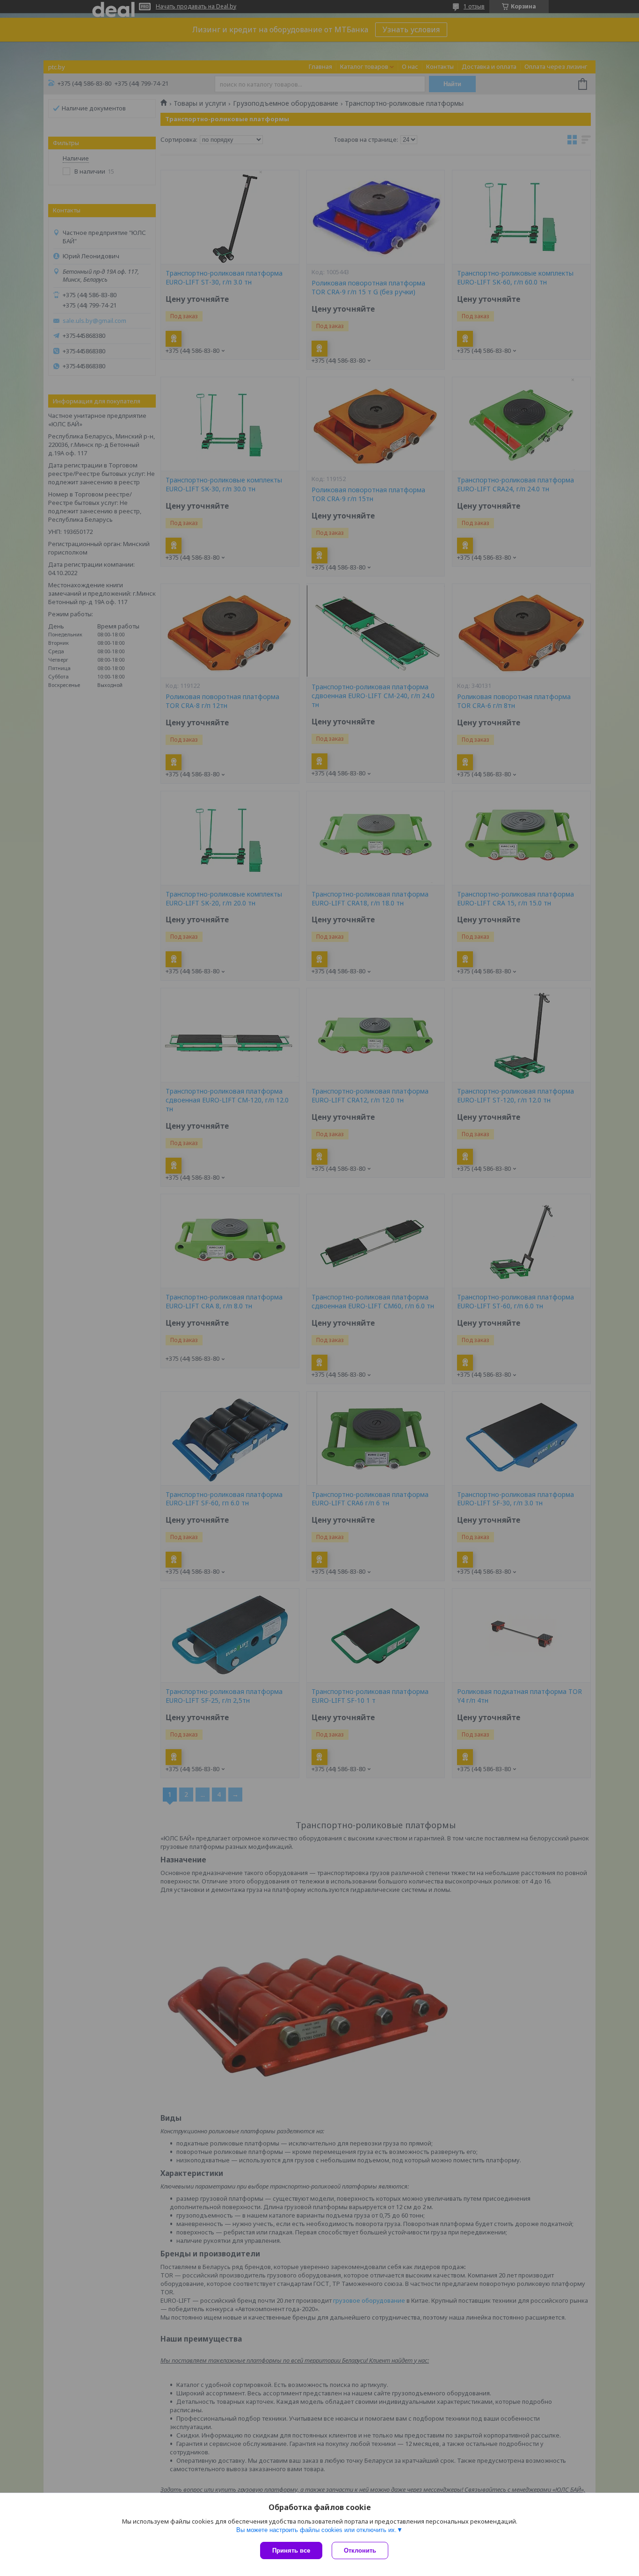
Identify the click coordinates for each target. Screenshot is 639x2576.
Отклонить (360, 2550)
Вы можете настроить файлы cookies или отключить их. (316, 2530)
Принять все (291, 2550)
